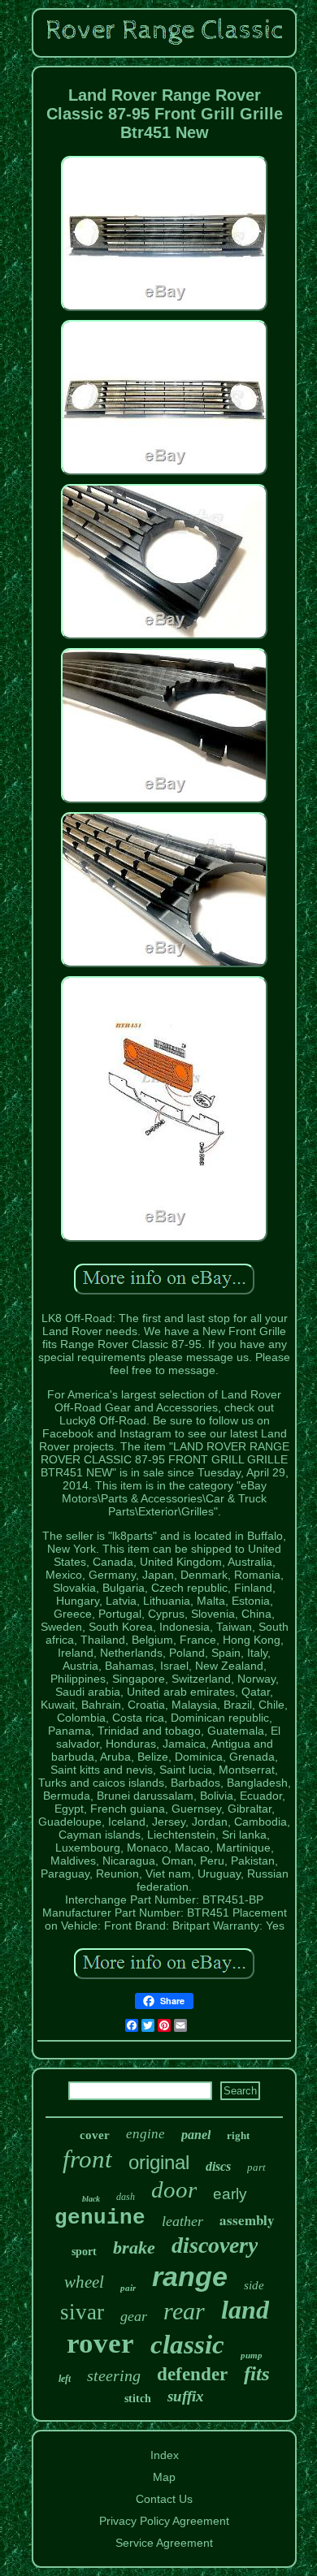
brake (134, 2248)
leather (182, 2221)
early (230, 2194)
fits (257, 2373)
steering (114, 2375)
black (91, 2199)
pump (252, 2355)
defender (192, 2374)
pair (128, 2288)
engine (145, 2134)
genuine (100, 2218)
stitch (138, 2399)
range (190, 2276)
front (87, 2159)
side (254, 2285)
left (65, 2379)
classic (187, 2345)
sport (84, 2252)
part (256, 2167)
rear (184, 2311)
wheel (84, 2282)
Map (164, 2477)
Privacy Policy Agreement (164, 2521)
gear (134, 2316)
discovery (215, 2245)
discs (218, 2166)
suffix (186, 2396)
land (245, 2310)
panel (196, 2135)
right (238, 2135)
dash (126, 2197)
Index (165, 2455)
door (174, 2189)
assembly (247, 2220)
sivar (82, 2312)
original (159, 2162)
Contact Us (164, 2499)
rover (100, 2343)
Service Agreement (164, 2543)
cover (95, 2135)
